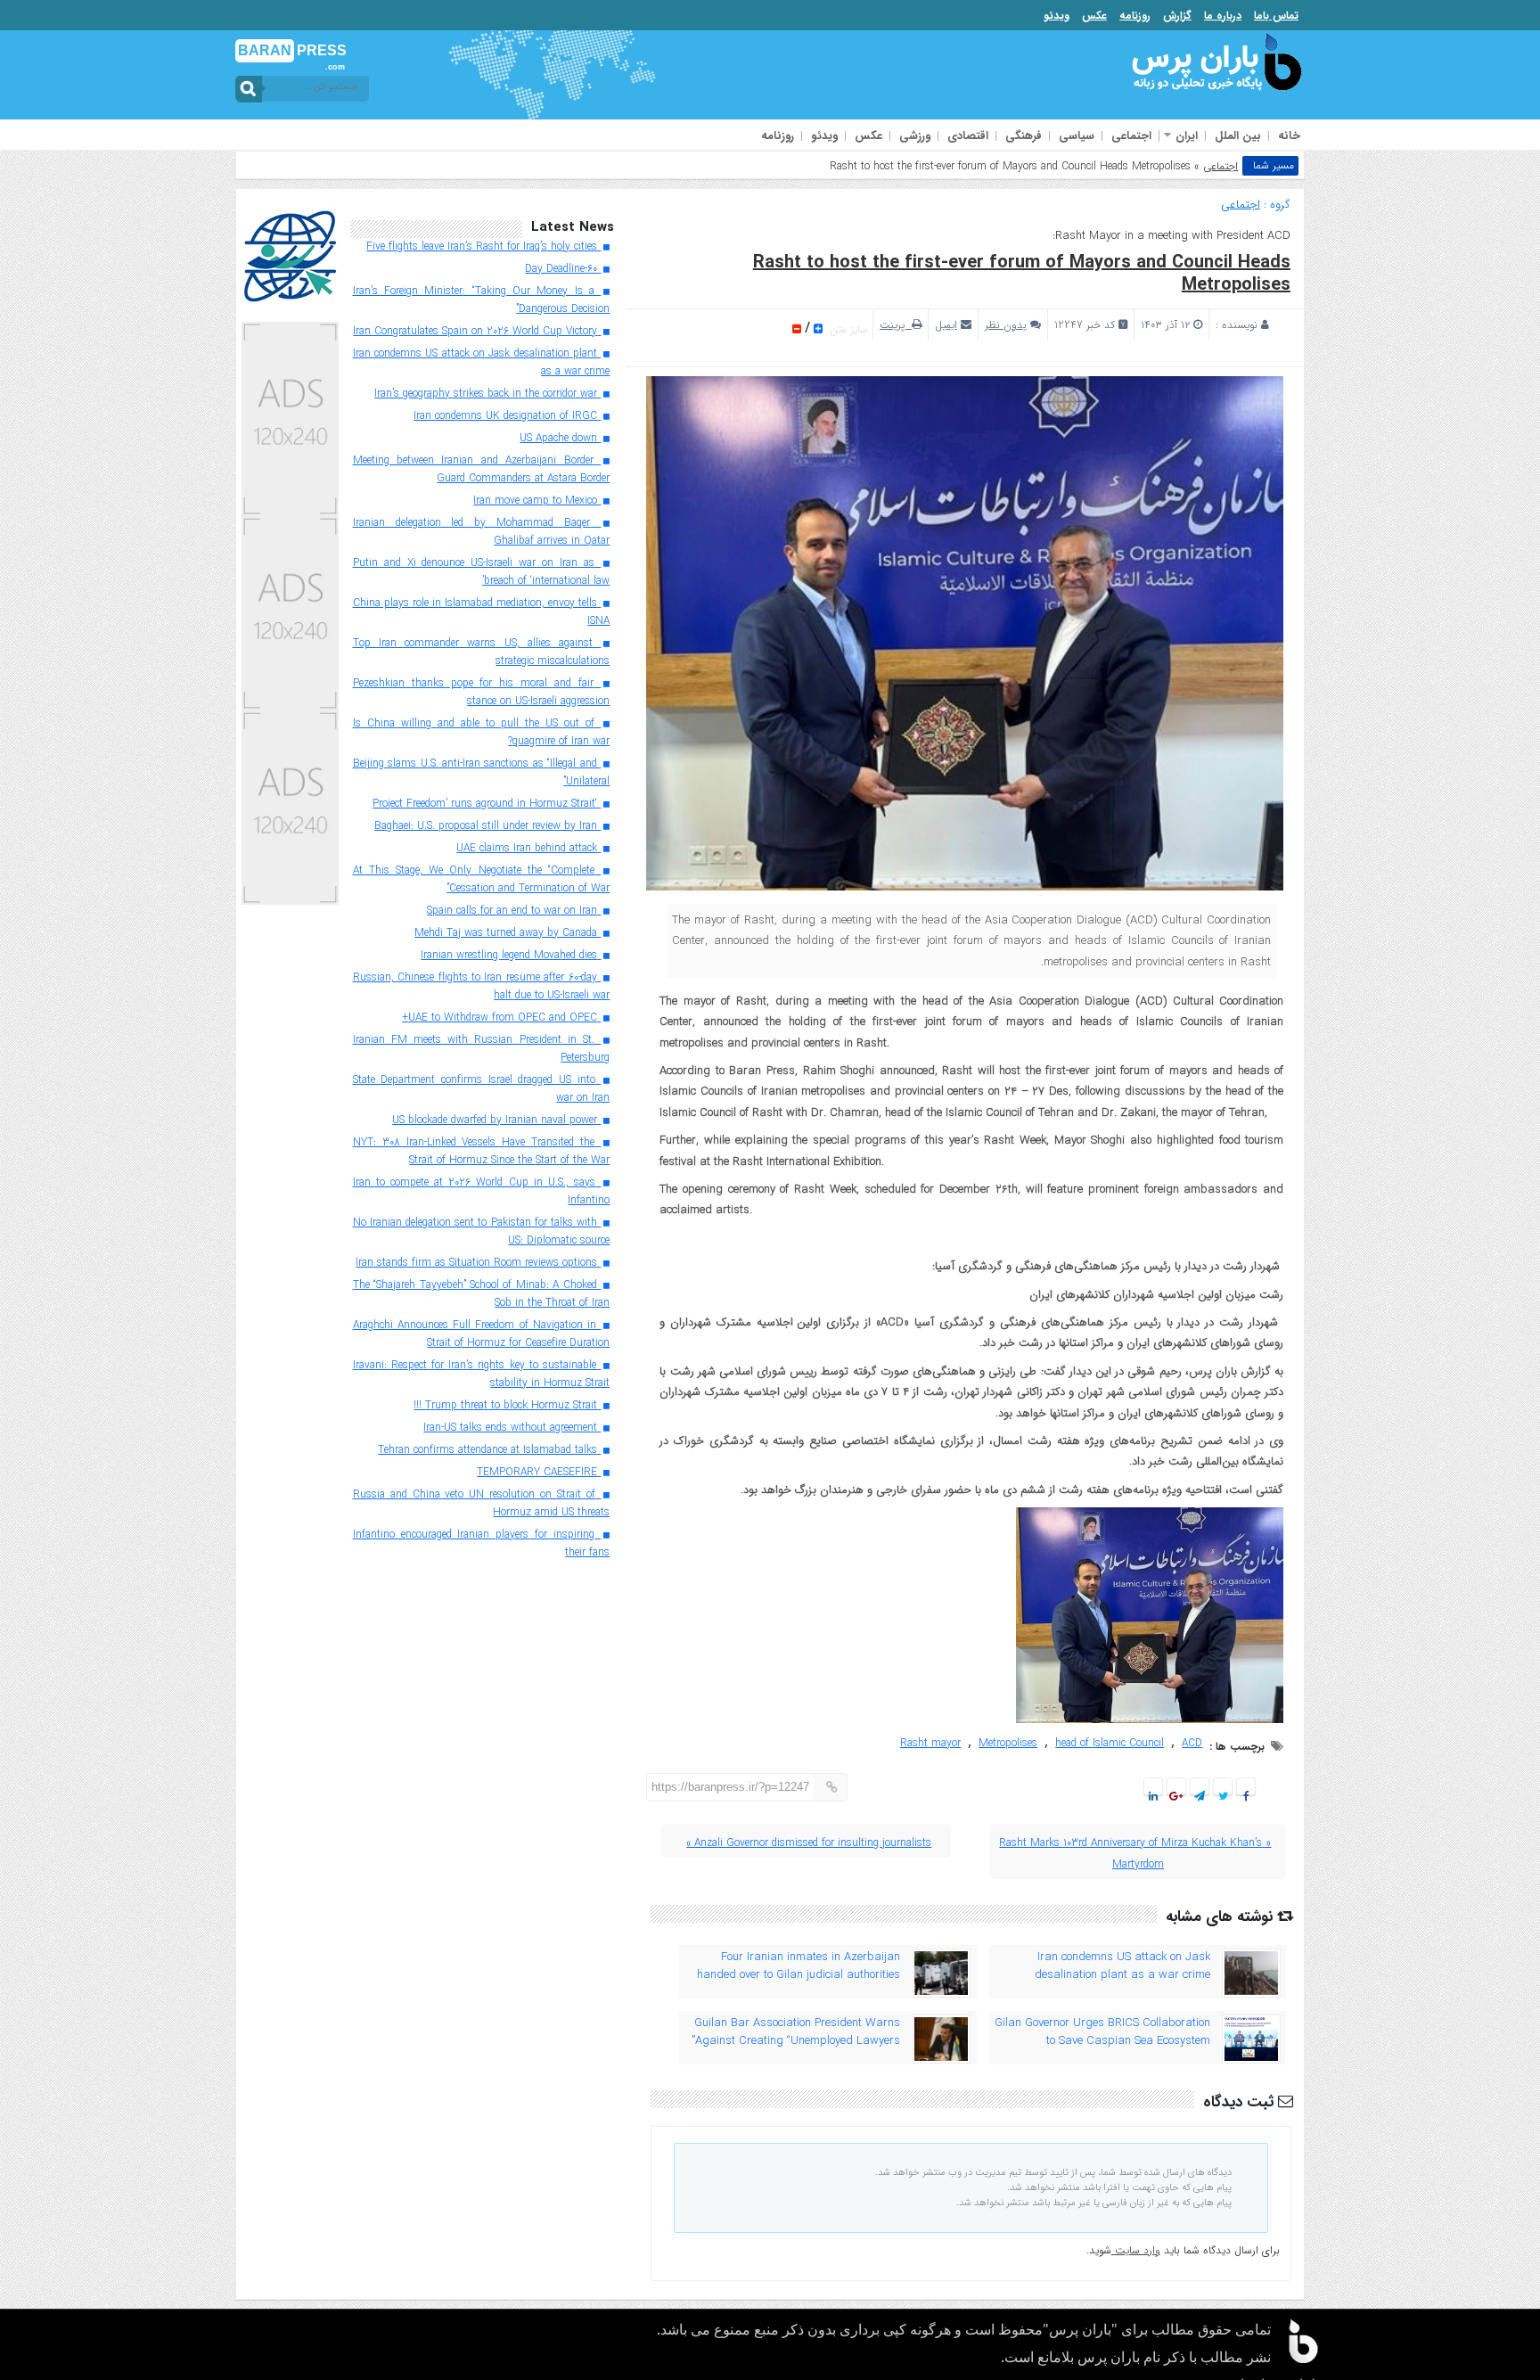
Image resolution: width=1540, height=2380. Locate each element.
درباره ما (1223, 16)
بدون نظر (1006, 325)
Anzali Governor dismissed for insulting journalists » (809, 1843)
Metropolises (1008, 1743)
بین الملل (1238, 136)
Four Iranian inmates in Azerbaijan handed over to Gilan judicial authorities (799, 1966)
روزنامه (1135, 16)
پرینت (896, 325)
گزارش (1177, 16)
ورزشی (915, 136)
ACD (1192, 1743)
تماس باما (1276, 16)
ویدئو (1057, 16)
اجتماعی (1131, 136)
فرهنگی (1024, 136)
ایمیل (946, 325)
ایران (1187, 136)
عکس (1094, 16)
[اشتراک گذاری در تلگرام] (1200, 1797)
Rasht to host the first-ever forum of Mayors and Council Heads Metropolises (1022, 274)
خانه (1289, 136)
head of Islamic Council (1110, 1743)
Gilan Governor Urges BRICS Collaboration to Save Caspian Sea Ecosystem (1102, 2032)
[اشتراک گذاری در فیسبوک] (1245, 1797)
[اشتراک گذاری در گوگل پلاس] (1176, 1797)
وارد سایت (1136, 2250)
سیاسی (1077, 136)
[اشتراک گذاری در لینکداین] (1153, 1797)
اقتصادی (968, 136)
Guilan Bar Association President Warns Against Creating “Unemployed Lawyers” (796, 2032)
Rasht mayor (930, 1743)
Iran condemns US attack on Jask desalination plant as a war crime (1122, 1966)
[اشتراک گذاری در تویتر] (1222, 1797)
